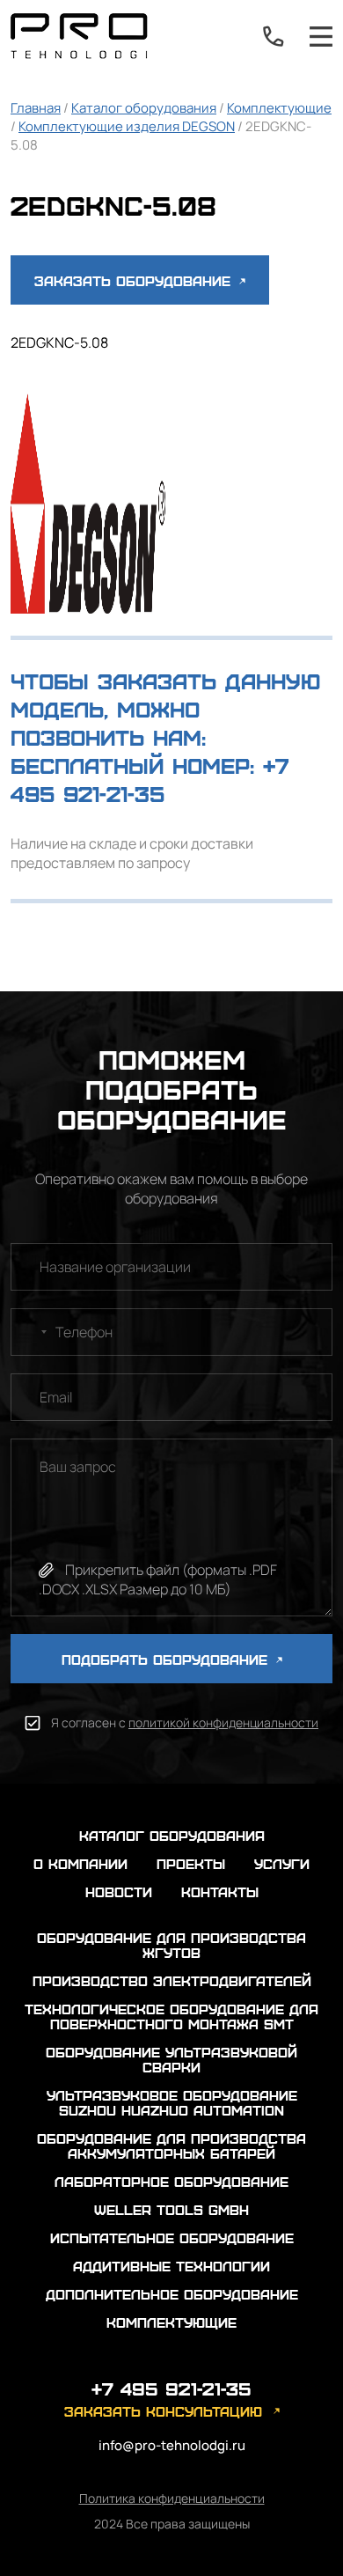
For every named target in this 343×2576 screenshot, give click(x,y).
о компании (80, 1863)
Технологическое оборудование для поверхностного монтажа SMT (171, 2016)
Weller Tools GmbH (171, 2209)
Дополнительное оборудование (172, 2294)
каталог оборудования (172, 1835)
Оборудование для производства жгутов (171, 1945)
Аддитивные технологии (171, 2266)
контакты (220, 1892)
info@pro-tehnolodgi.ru (172, 2445)
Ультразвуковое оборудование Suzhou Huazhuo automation (172, 2102)
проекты (191, 1863)
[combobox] (32, 1332)
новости (119, 1892)
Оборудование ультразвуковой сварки (171, 2059)
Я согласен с (185, 1722)
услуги (282, 1863)
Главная (36, 108)
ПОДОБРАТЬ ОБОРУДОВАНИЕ (167, 1659)
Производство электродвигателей (172, 1980)
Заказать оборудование (135, 280)
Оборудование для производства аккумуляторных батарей (171, 2145)
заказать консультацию (163, 2411)
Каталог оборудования (144, 108)
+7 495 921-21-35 (274, 36)
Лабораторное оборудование (171, 2181)
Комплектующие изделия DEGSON (127, 126)
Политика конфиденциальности (172, 2498)
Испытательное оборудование (172, 2237)
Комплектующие (279, 108)
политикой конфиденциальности (223, 1722)
